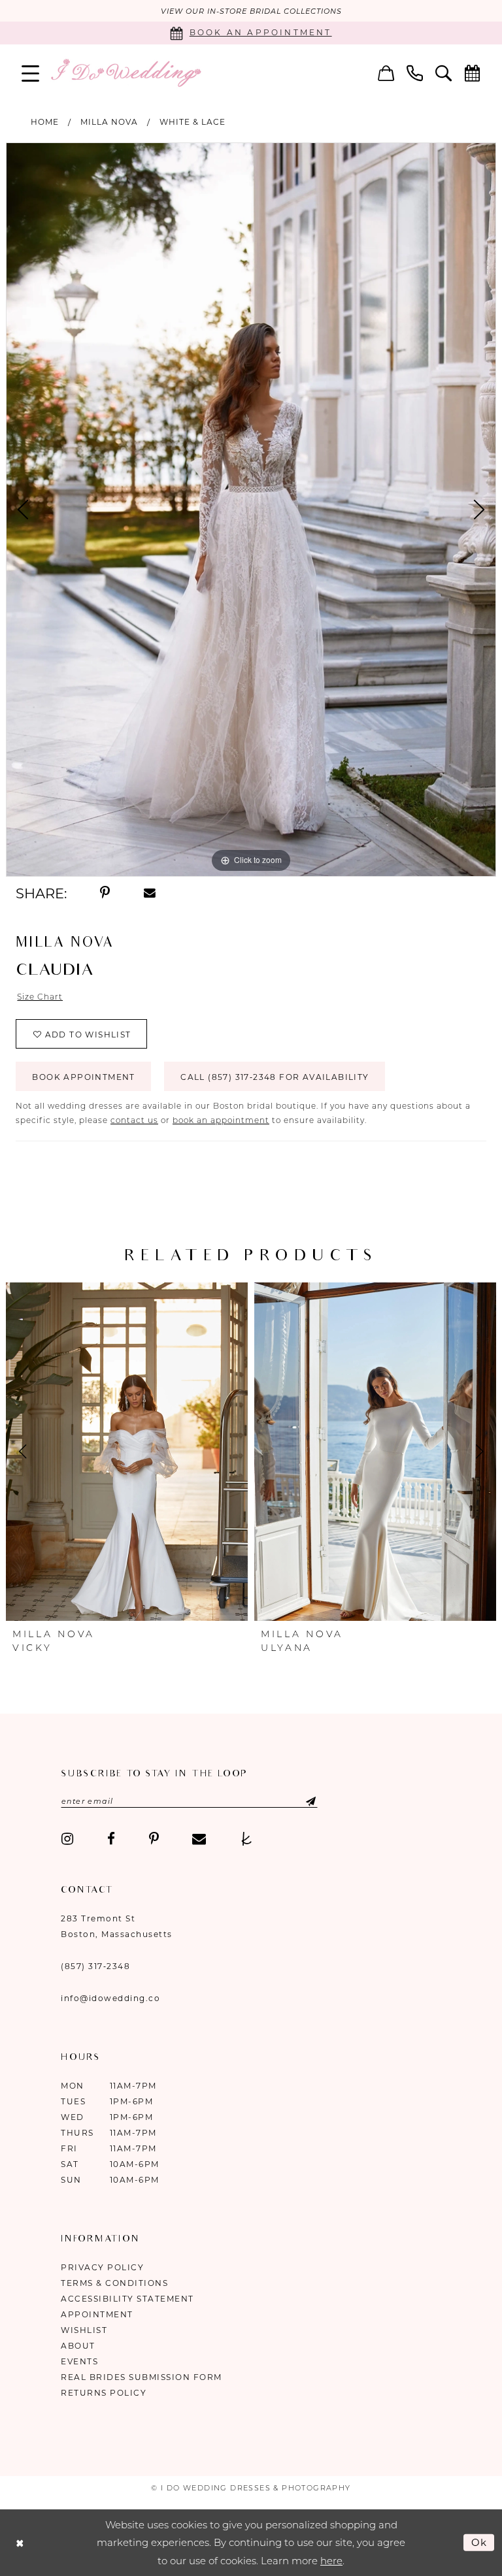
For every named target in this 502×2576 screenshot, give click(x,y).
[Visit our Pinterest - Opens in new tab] (154, 1839)
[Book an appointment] (473, 73)
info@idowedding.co (110, 1998)
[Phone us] (415, 73)
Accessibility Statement (127, 2299)
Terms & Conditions (114, 2283)
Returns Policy (104, 2393)
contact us (134, 1120)
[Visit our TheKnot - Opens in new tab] (247, 1839)
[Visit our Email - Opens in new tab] (199, 1839)
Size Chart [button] (40, 997)
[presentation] (127, 1452)
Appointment (97, 2314)
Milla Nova (109, 122)
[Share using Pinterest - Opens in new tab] (105, 893)
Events (79, 2361)
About (78, 2346)
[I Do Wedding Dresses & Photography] (125, 73)
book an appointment (221, 1120)
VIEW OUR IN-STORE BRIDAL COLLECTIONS (251, 11)
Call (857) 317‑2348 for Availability (275, 1077)
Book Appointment (83, 1077)
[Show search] (444, 73)
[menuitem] (31, 73)
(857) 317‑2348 (95, 1966)
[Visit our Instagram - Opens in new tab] (67, 1839)
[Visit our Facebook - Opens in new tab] (111, 1839)
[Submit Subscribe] (300, 1801)
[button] (31, 73)
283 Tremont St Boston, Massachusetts (117, 1926)
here (331, 2561)
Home (45, 122)
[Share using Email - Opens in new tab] (150, 893)
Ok (480, 2542)
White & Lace (192, 122)
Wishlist (84, 2330)
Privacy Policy (102, 2267)
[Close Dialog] (20, 2542)
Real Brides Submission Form (142, 2377)
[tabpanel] (251, 510)
